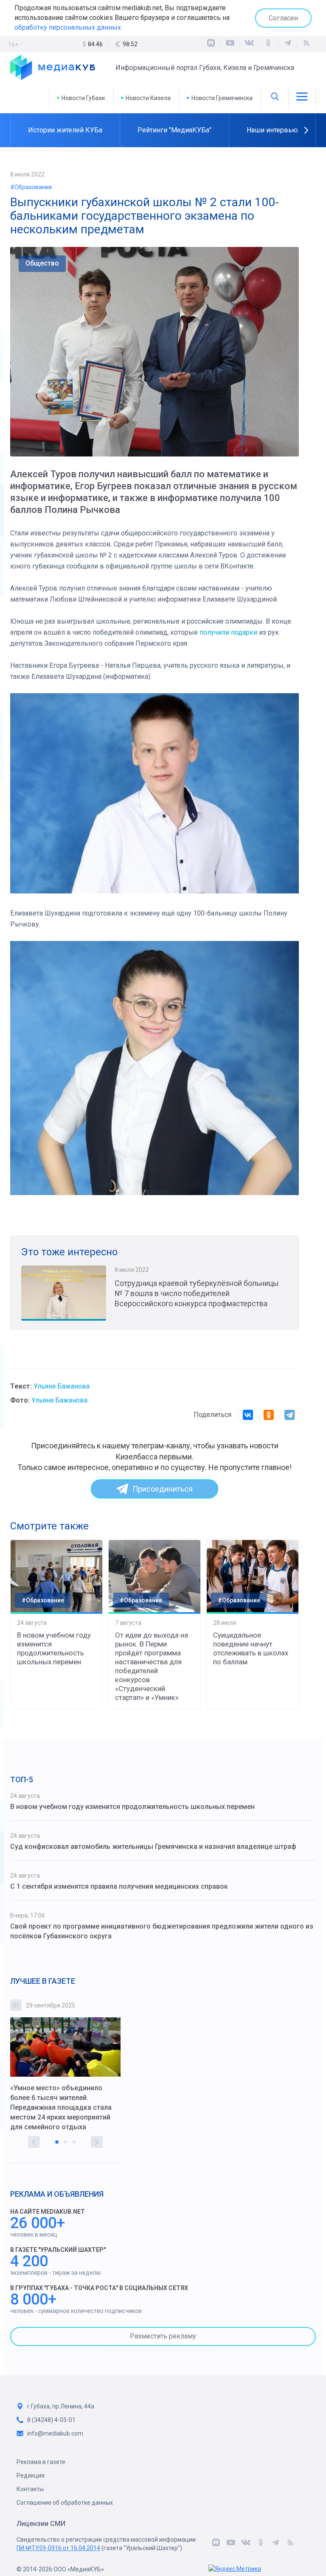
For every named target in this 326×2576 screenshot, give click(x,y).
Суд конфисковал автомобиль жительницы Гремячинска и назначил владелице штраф (153, 1847)
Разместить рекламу (163, 2336)
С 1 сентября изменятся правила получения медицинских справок (119, 1886)
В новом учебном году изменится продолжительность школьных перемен (54, 1648)
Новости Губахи (83, 98)
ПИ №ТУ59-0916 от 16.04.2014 (58, 2548)
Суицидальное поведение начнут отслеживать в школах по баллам (251, 1648)
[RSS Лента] (306, 44)
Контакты (30, 2489)
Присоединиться (163, 1489)
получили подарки (228, 632)
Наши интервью (272, 130)
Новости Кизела (148, 98)
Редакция (31, 2475)
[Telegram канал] (287, 44)
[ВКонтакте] (249, 44)
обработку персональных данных (68, 27)
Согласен (283, 18)
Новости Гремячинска (222, 98)
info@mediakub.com (55, 2433)
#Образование (31, 187)
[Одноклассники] (268, 44)
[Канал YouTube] (230, 44)
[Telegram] (289, 1415)
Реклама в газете (41, 2462)
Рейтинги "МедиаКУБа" (174, 130)
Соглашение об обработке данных (65, 2503)
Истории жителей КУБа (65, 130)
